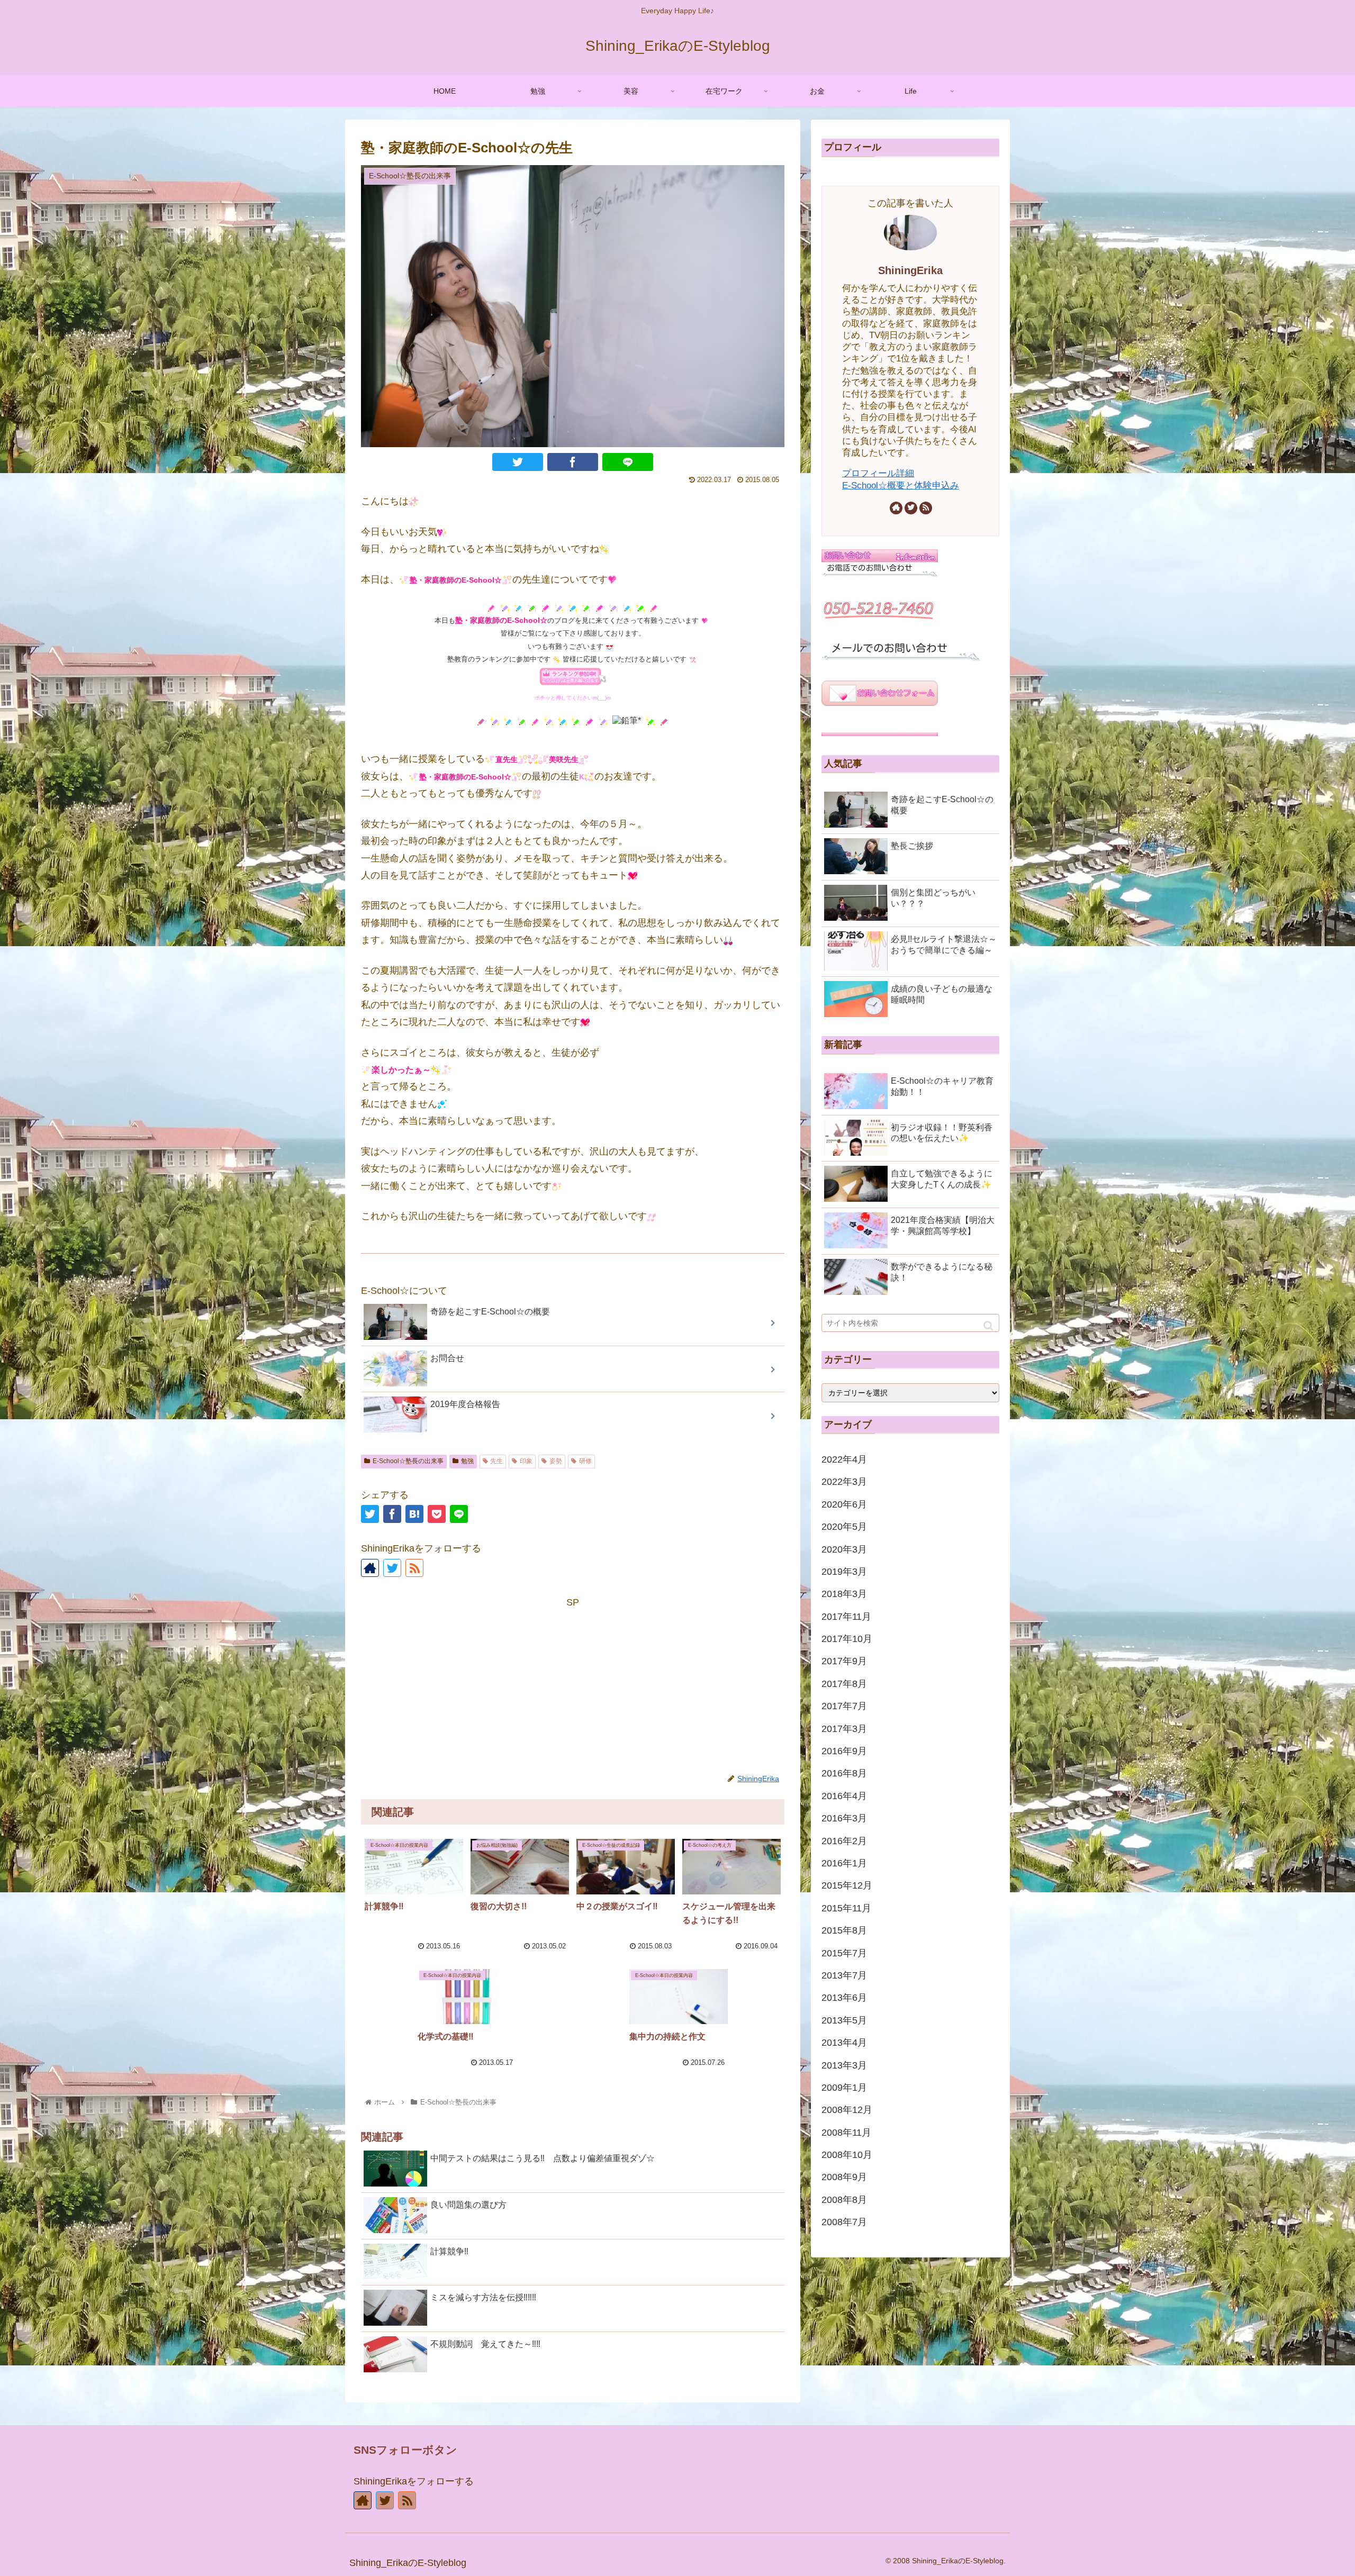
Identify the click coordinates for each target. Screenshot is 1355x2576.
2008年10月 (847, 2155)
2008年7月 (844, 2222)
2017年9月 (844, 1661)
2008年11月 (846, 2133)
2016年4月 (844, 1796)
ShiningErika (910, 270)
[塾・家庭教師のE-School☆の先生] (414, 1514)
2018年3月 (844, 1594)
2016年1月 (844, 1863)
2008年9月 (844, 2177)
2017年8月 (844, 1684)
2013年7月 (844, 1975)
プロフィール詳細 (878, 473)
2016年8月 (844, 1773)
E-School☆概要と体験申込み (901, 486)
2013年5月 (844, 2020)
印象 (526, 1461)
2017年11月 (846, 1617)
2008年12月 (847, 2110)
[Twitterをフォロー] (392, 1568)
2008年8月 (844, 2200)
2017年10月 (847, 1639)
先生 (496, 1461)
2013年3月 (844, 2065)
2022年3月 (844, 1482)
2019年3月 (844, 1572)
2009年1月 (844, 2088)
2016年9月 (844, 1751)
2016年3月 (844, 1818)
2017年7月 (844, 1706)
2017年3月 (844, 1729)
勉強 (467, 1461)
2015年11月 (846, 1908)
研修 (585, 1461)
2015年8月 (844, 1930)
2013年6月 (844, 1998)
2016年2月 (844, 1841)
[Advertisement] (573, 1685)
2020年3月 (844, 1549)
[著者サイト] (370, 1568)
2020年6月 (844, 1504)
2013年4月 (844, 2043)
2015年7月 (844, 1953)
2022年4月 (844, 1459)
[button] (988, 1326)
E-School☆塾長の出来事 (408, 1461)
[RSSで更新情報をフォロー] (414, 1568)
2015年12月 (847, 1885)
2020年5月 (844, 1527)
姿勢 (556, 1461)
